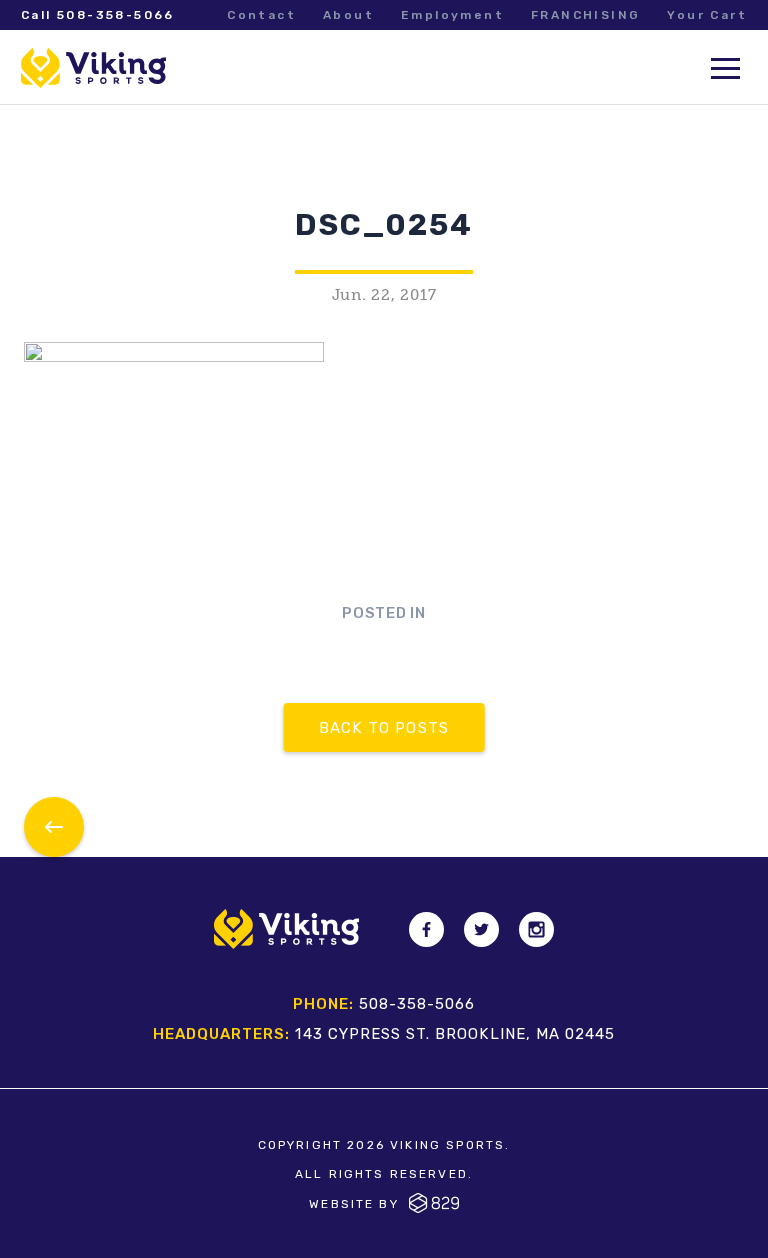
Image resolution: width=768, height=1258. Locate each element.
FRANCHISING (585, 15)
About (348, 15)
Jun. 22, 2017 (384, 295)
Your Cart (707, 15)
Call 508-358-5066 (98, 15)
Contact (261, 15)
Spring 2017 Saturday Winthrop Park (54, 827)
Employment (452, 15)
